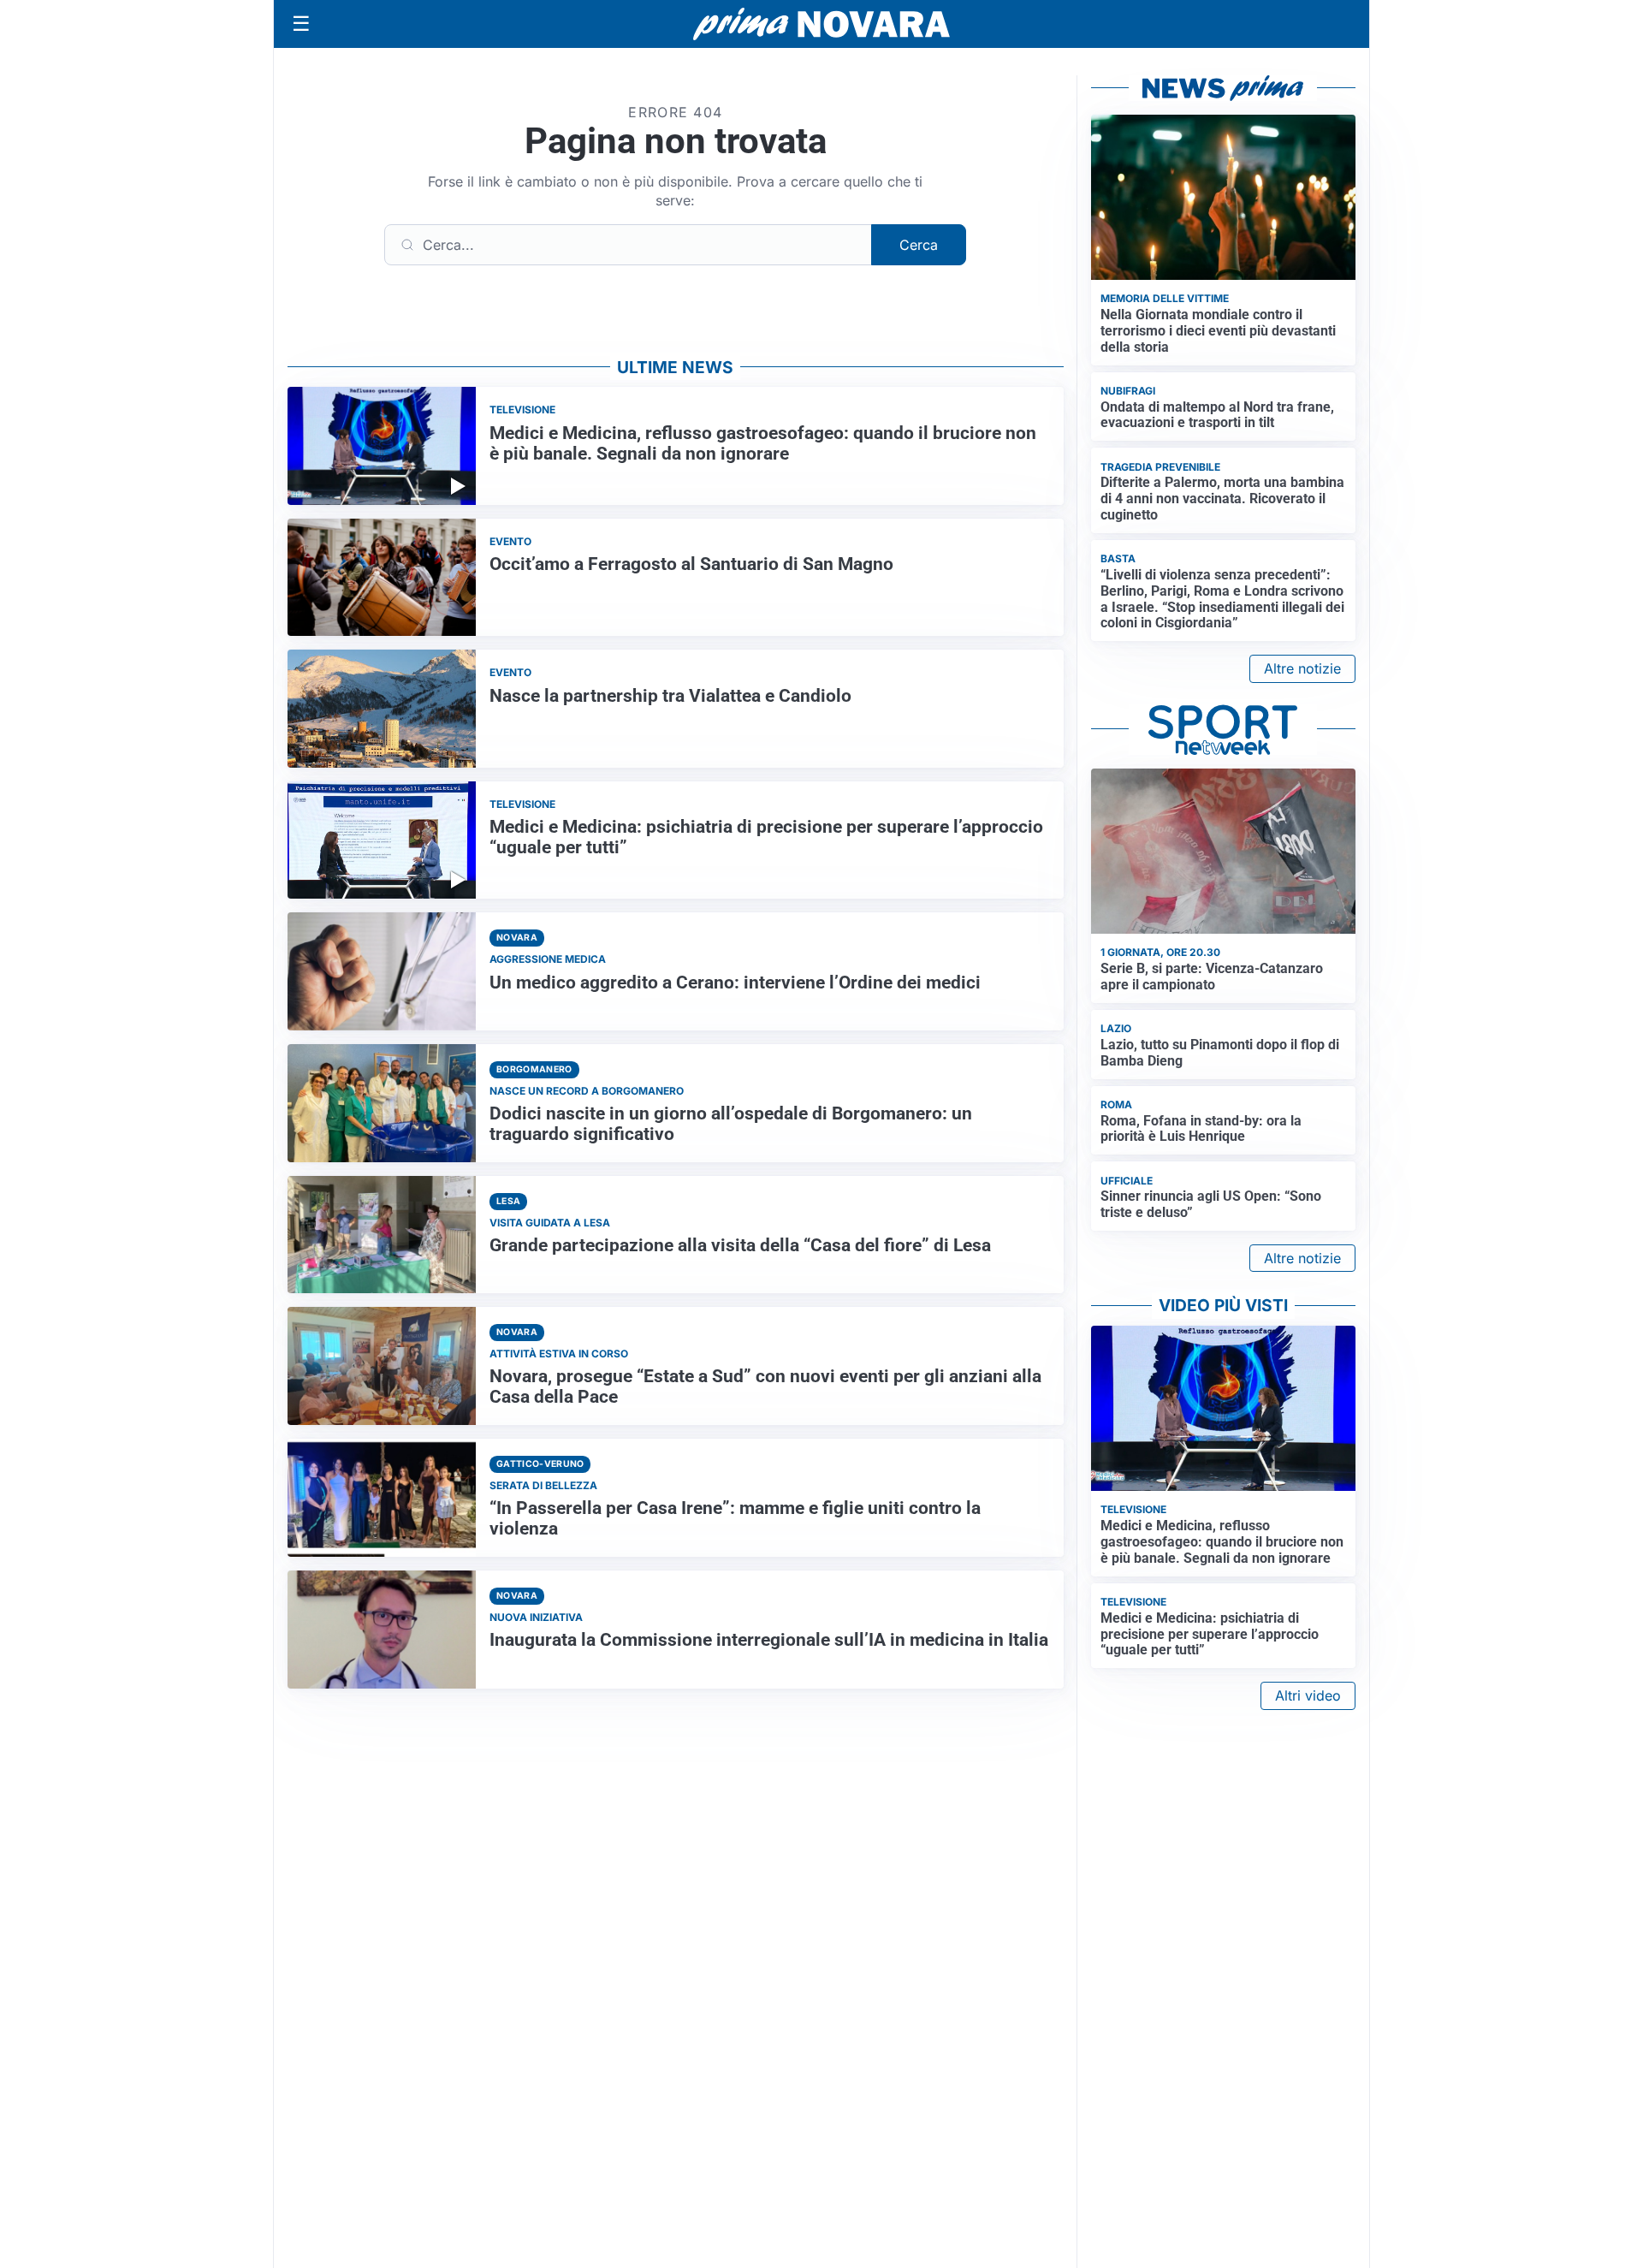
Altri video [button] (1308, 1695)
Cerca (919, 245)
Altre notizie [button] (1302, 668)
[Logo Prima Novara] (821, 24)
